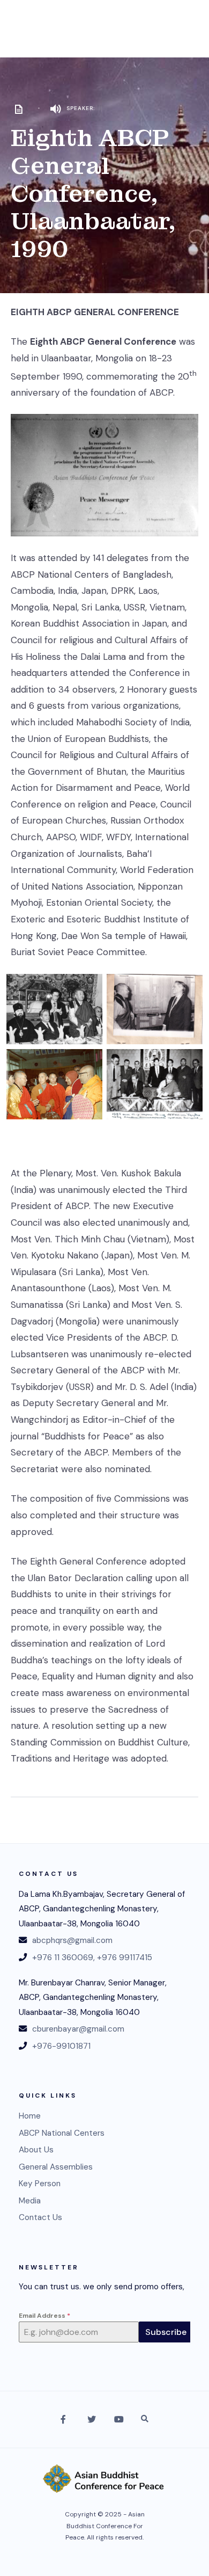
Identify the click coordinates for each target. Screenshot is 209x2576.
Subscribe (166, 2332)
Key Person (40, 2184)
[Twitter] (91, 2419)
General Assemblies (56, 2167)
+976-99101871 (61, 2046)
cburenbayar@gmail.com (78, 2029)
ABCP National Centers (62, 2133)
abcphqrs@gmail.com (72, 1940)
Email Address (44, 2316)
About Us (36, 2150)
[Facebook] (64, 2419)
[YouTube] (118, 2419)
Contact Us (40, 2217)
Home (30, 2116)
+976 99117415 (125, 1958)
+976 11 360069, (64, 1958)
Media (30, 2201)
